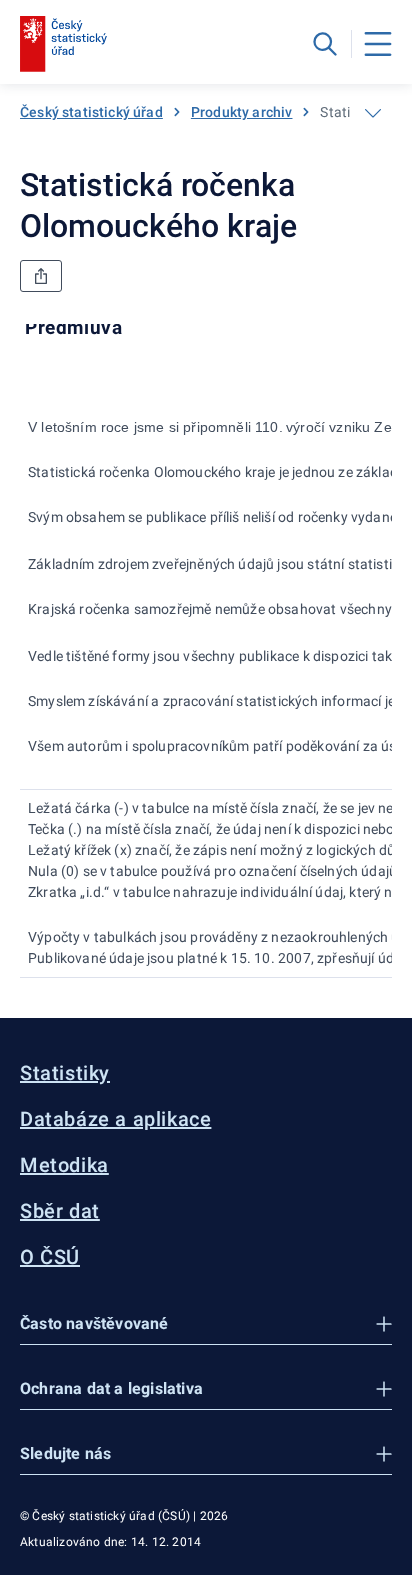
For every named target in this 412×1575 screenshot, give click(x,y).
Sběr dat (60, 1211)
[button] (206, 1324)
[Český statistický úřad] (63, 44)
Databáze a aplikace (115, 1119)
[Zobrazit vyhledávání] (325, 44)
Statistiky (65, 1073)
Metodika (64, 1165)
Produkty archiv (242, 112)
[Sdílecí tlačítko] (41, 276)
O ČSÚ (50, 1257)
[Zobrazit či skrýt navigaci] (373, 113)
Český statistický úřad (91, 112)
